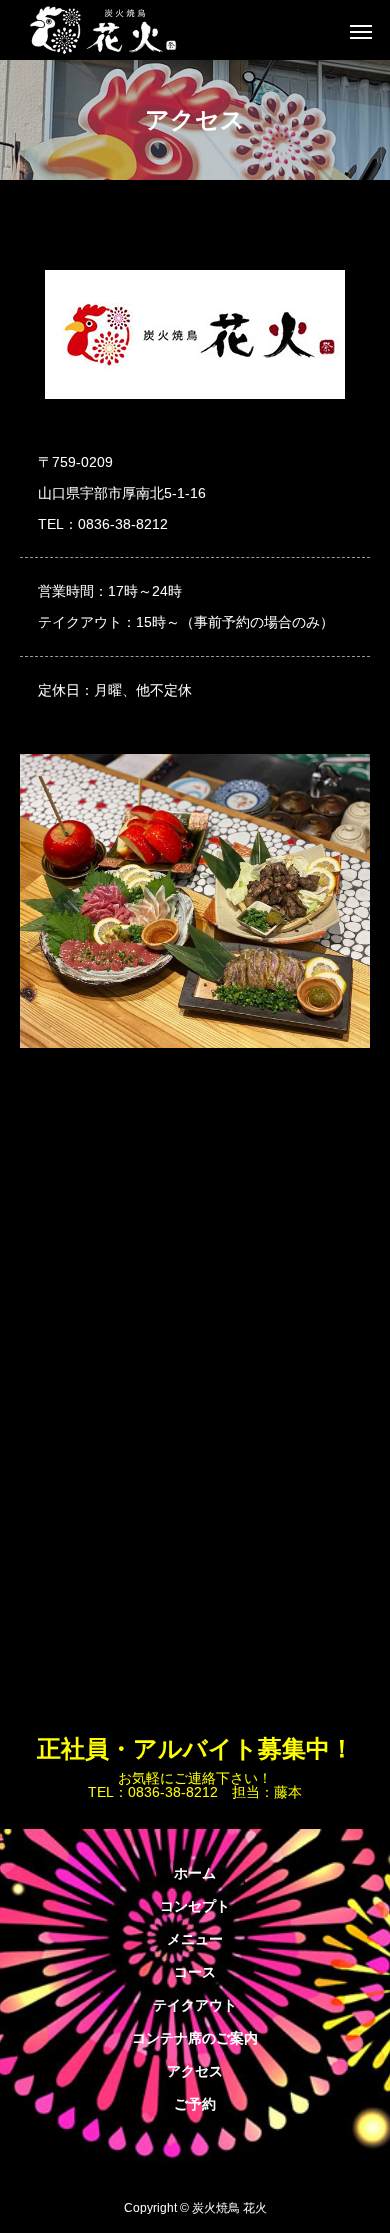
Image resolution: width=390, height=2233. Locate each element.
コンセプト (195, 1906)
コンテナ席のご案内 (195, 2038)
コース (195, 1972)
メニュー (195, 1939)
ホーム (195, 1873)
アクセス (195, 2071)
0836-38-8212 (123, 524)
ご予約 (195, 2104)
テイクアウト (195, 2005)
